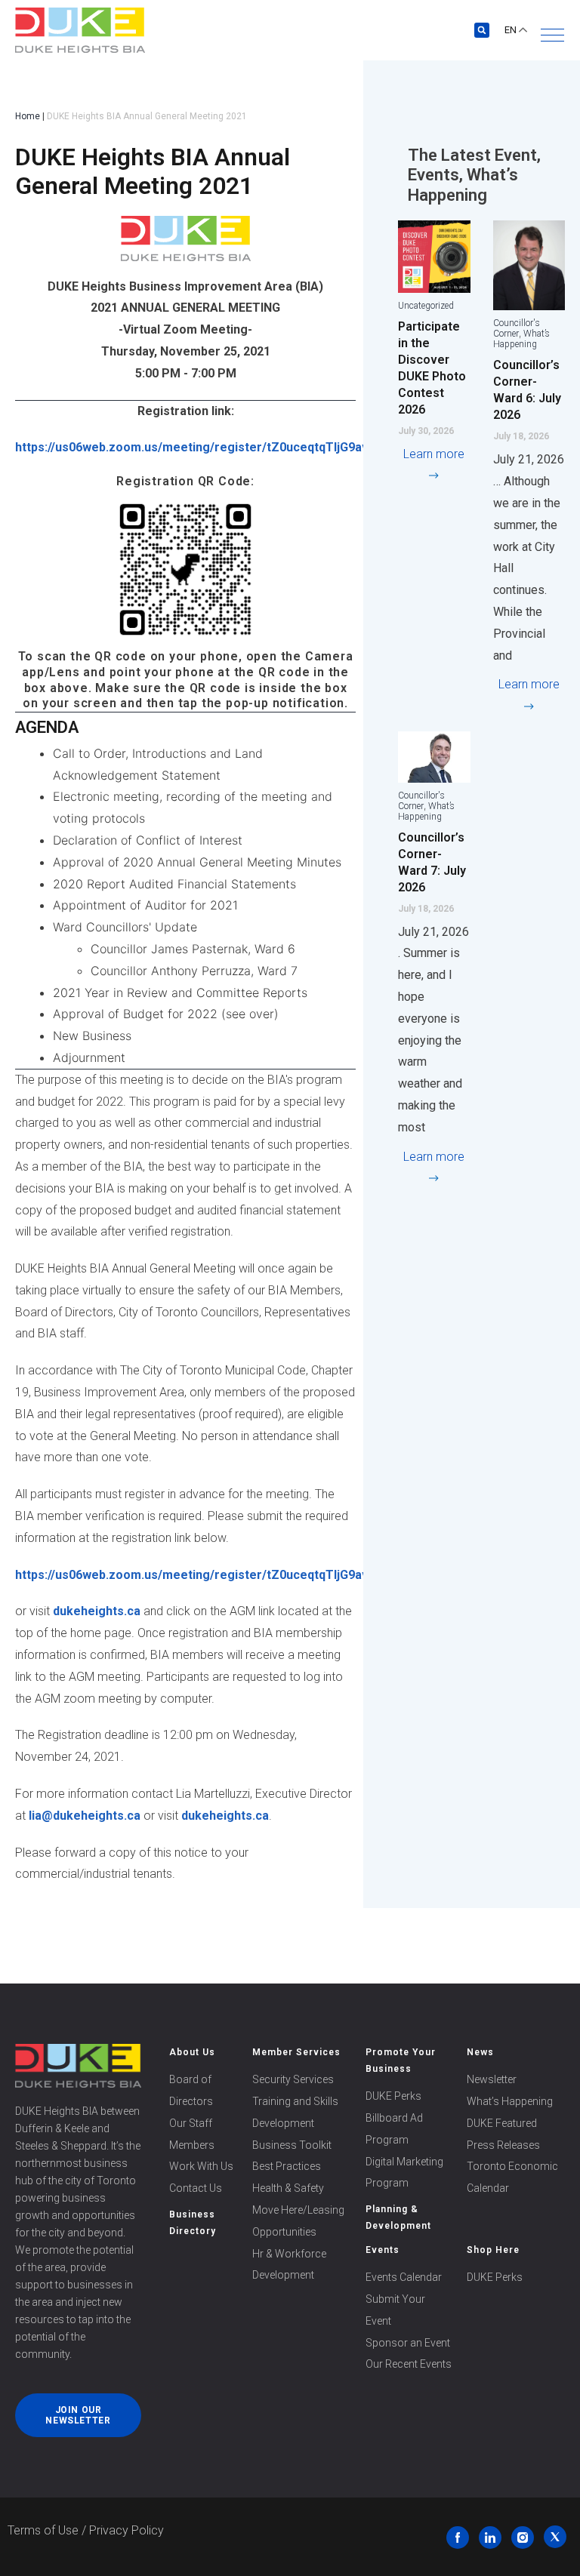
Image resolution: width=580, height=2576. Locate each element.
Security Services (293, 2079)
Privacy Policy (126, 2530)
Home (28, 116)
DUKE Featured (502, 2123)
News (480, 2052)
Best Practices (287, 2166)
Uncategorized (426, 306)
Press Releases (503, 2145)
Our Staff (191, 2123)
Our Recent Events (409, 2364)
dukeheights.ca (97, 1611)
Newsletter (492, 2079)
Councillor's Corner (517, 328)
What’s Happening (521, 339)
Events (383, 2250)
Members (192, 2145)
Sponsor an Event (408, 2343)
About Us (192, 2052)
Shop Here (493, 2250)
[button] (552, 35)
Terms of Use (43, 2530)
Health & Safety (288, 2188)
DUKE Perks (393, 2096)
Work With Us (201, 2166)
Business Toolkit (292, 2145)
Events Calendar (404, 2277)
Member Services (296, 2052)
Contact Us (196, 2188)
